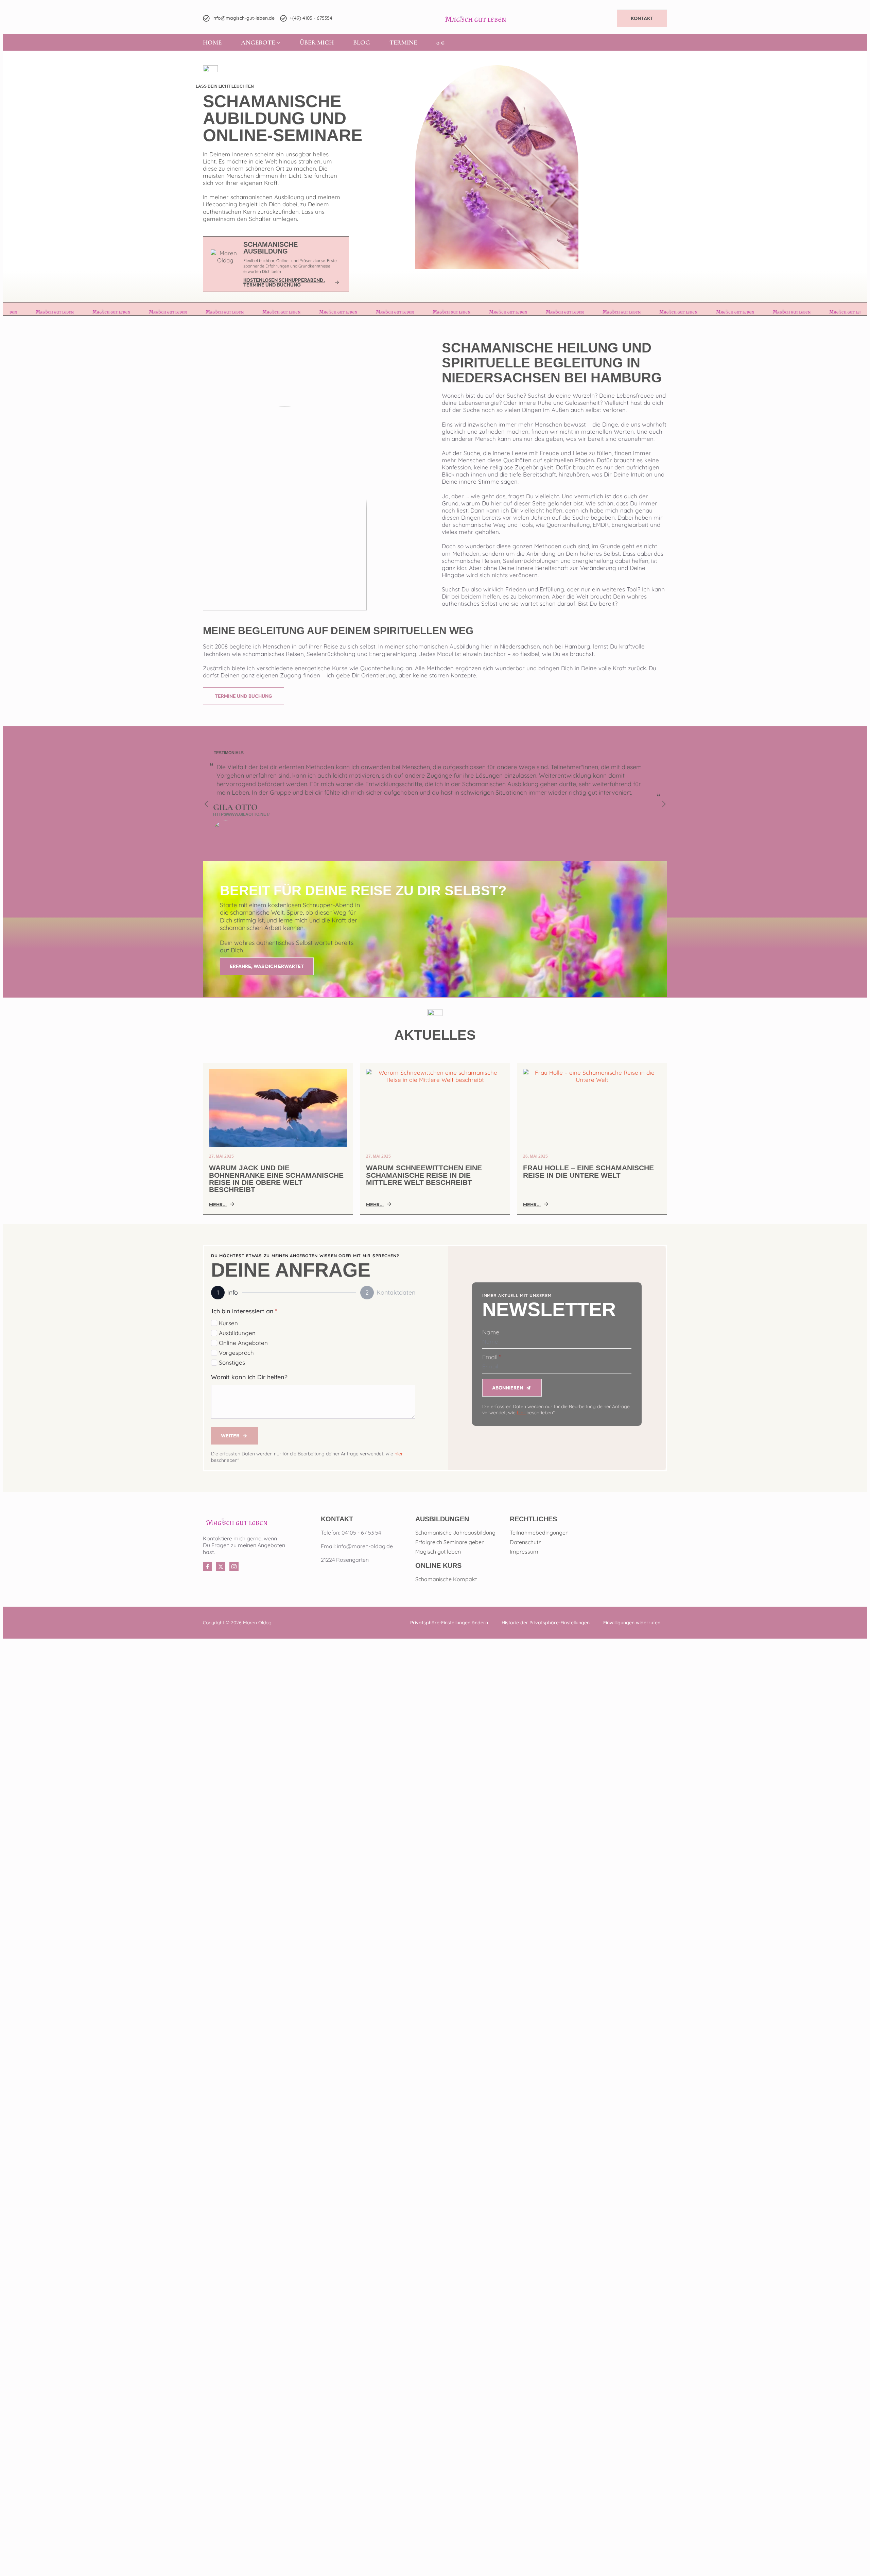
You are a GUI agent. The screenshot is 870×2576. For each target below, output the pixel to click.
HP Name (481, 1289)
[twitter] (221, 1567)
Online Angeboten (243, 1343)
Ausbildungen (237, 1333)
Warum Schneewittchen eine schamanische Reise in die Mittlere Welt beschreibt (424, 1175)
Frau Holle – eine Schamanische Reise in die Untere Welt (588, 1172)
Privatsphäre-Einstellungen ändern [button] (449, 1623)
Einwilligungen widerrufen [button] (632, 1623)
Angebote (258, 42)
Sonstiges (232, 1362)
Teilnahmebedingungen (539, 1533)
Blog (362, 42)
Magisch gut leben (438, 1552)
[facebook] (207, 1567)
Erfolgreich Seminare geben (450, 1542)
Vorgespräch (236, 1353)
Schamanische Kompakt (446, 1579)
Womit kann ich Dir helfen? (249, 1377)
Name (491, 1332)
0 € (440, 42)
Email (491, 1357)
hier (399, 1454)
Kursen (228, 1323)
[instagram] (234, 1567)
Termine (403, 42)
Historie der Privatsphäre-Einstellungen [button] (546, 1623)
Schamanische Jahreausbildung (455, 1533)
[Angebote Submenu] (278, 42)
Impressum (524, 1552)
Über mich (317, 42)
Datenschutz (525, 1542)
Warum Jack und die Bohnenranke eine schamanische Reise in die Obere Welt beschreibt (276, 1179)
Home (212, 42)
